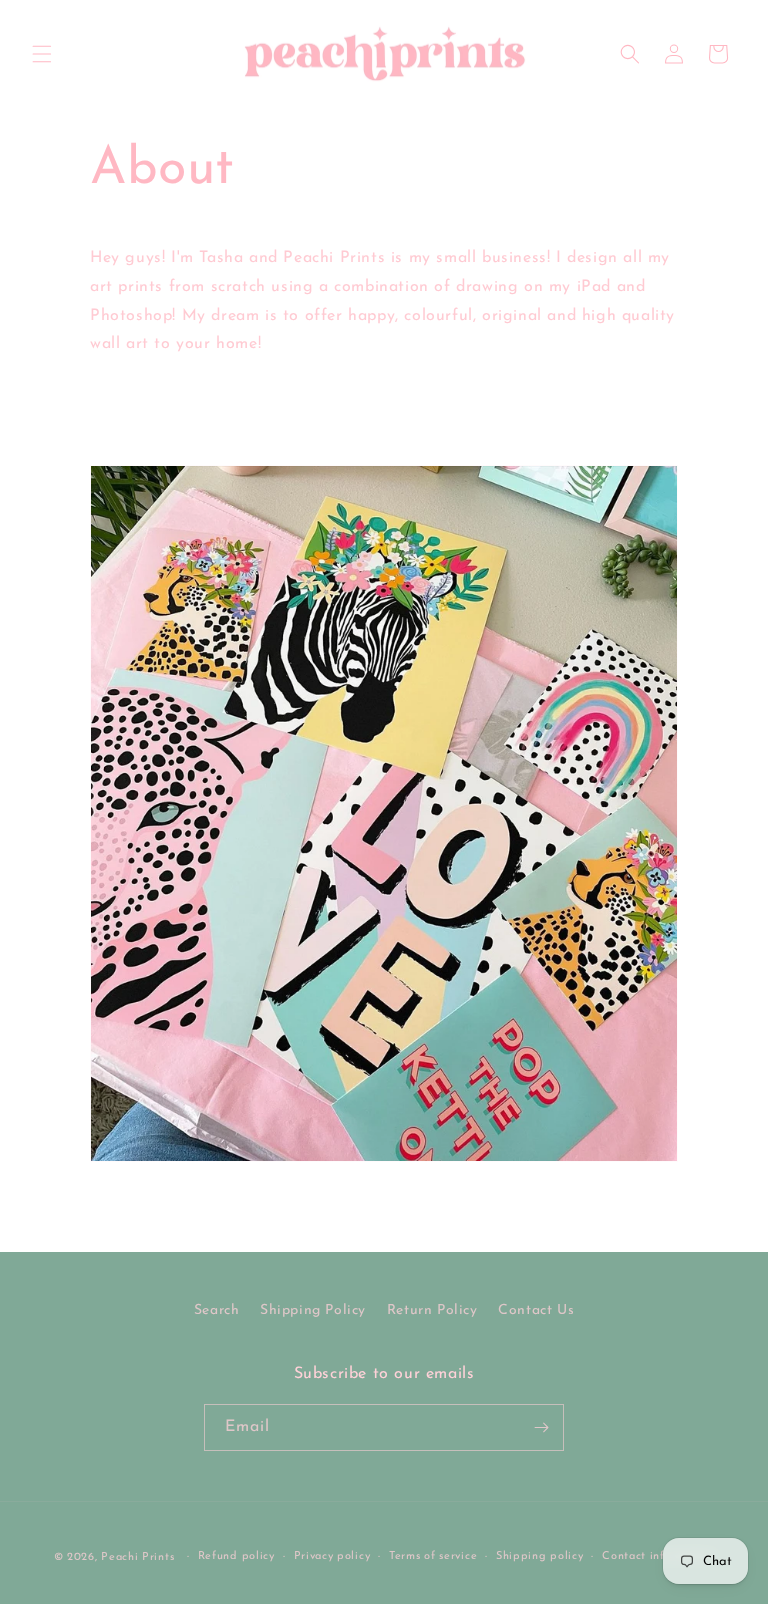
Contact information (658, 1556)
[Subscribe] (541, 1427)
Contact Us (536, 1310)
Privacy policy (332, 1556)
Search (217, 1310)
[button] (42, 54)
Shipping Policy (313, 1310)
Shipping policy (540, 1556)
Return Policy (432, 1310)
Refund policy (236, 1556)
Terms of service (433, 1556)
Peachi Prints (137, 1557)
